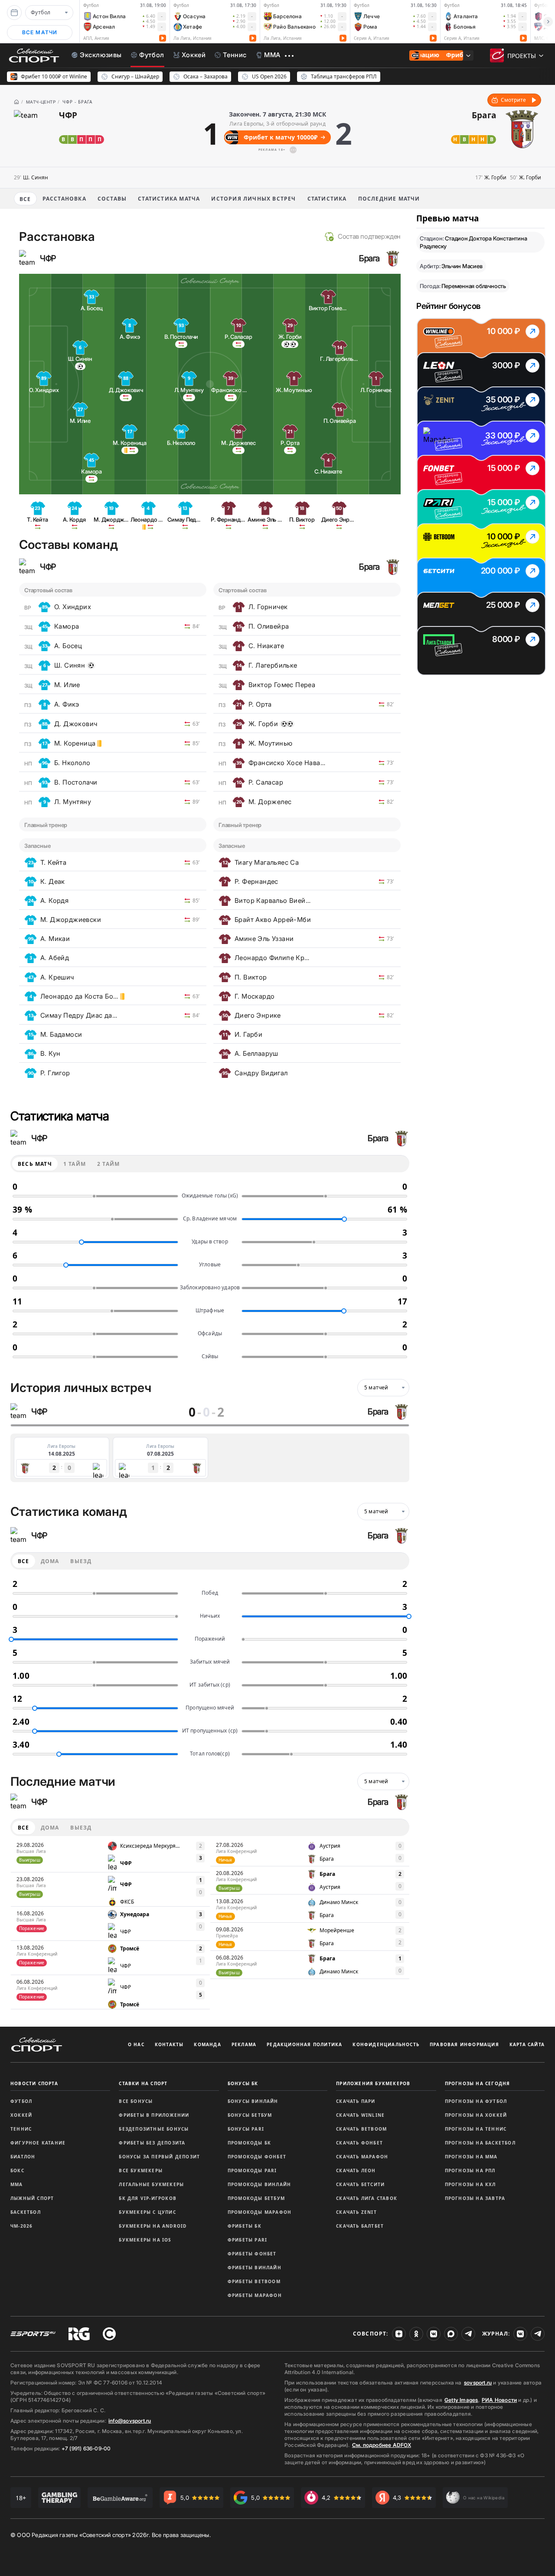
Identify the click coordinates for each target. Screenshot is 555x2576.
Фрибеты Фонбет (252, 2254)
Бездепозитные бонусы (154, 2129)
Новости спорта (34, 2083)
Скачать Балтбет (360, 2226)
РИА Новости (499, 2400)
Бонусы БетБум (250, 2115)
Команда (207, 2044)
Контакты (169, 2044)
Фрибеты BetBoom (254, 2281)
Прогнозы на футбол (476, 2101)
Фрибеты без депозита (152, 2143)
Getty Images (461, 2400)
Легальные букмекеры (151, 2184)
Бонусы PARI (246, 2129)
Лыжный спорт (32, 2198)
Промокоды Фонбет (257, 2157)
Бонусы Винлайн (253, 2101)
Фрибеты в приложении (154, 2115)
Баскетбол (26, 2212)
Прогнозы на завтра (475, 2198)
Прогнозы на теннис (476, 2129)
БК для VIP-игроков (148, 2198)
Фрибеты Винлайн (255, 2268)
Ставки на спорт (143, 2083)
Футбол (21, 2101)
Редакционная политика (304, 2044)
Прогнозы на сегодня (478, 2083)
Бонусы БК (243, 2083)
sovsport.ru (478, 2383)
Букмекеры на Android (153, 2226)
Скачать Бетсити (360, 2184)
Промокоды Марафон (260, 2212)
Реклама (244, 2044)
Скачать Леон (356, 2170)
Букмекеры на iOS (145, 2240)
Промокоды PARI (252, 2170)
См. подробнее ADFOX (382, 2445)
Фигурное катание (38, 2143)
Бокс (17, 2170)
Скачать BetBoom (361, 2129)
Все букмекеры (141, 2170)
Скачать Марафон (362, 2157)
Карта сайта (527, 2044)
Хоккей (21, 2115)
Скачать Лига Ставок (367, 2198)
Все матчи (40, 32)
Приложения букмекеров (373, 2083)
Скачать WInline (360, 2115)
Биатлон (23, 2157)
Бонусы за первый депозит (159, 2157)
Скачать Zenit (356, 2212)
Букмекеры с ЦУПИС (147, 2212)
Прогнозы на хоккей (476, 2115)
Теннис (21, 2129)
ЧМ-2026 (21, 2226)
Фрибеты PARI (247, 2240)
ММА (17, 2184)
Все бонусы (136, 2101)
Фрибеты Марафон (255, 2295)
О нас (136, 2044)
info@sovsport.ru (130, 2421)
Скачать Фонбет (359, 2143)
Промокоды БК (249, 2143)
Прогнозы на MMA (471, 2157)
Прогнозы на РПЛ (470, 2170)
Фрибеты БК (245, 2226)
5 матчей (376, 1387)
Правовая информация (464, 2044)
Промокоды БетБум (256, 2198)
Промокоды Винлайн (259, 2184)
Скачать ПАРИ (356, 2101)
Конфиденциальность (386, 2044)
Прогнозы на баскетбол (480, 2143)
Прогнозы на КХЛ (470, 2184)
